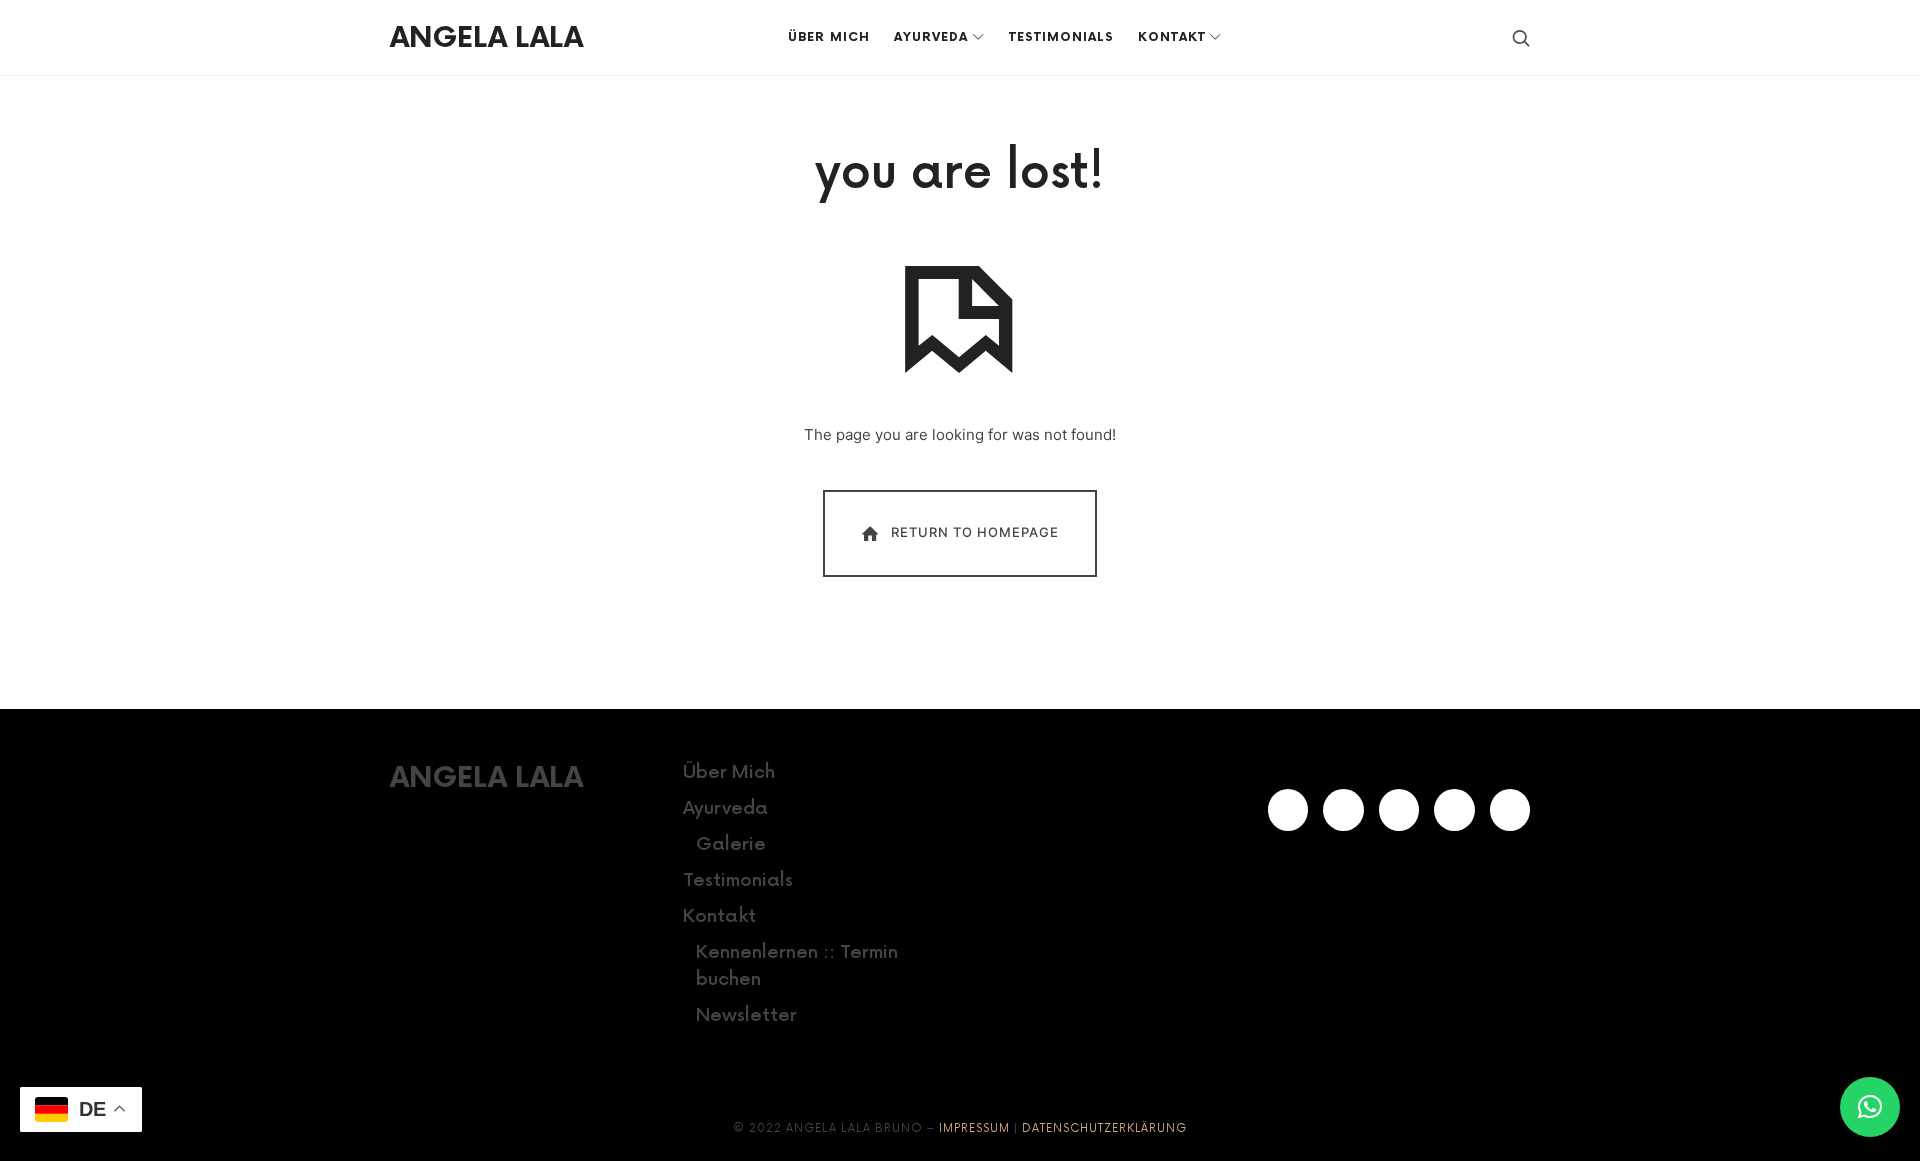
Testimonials (738, 880)
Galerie (731, 844)
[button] (1870, 1107)
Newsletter (746, 1015)
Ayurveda (725, 808)
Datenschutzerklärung (1104, 1128)
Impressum (974, 1128)
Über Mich (729, 772)
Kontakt (719, 916)
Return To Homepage (975, 532)
